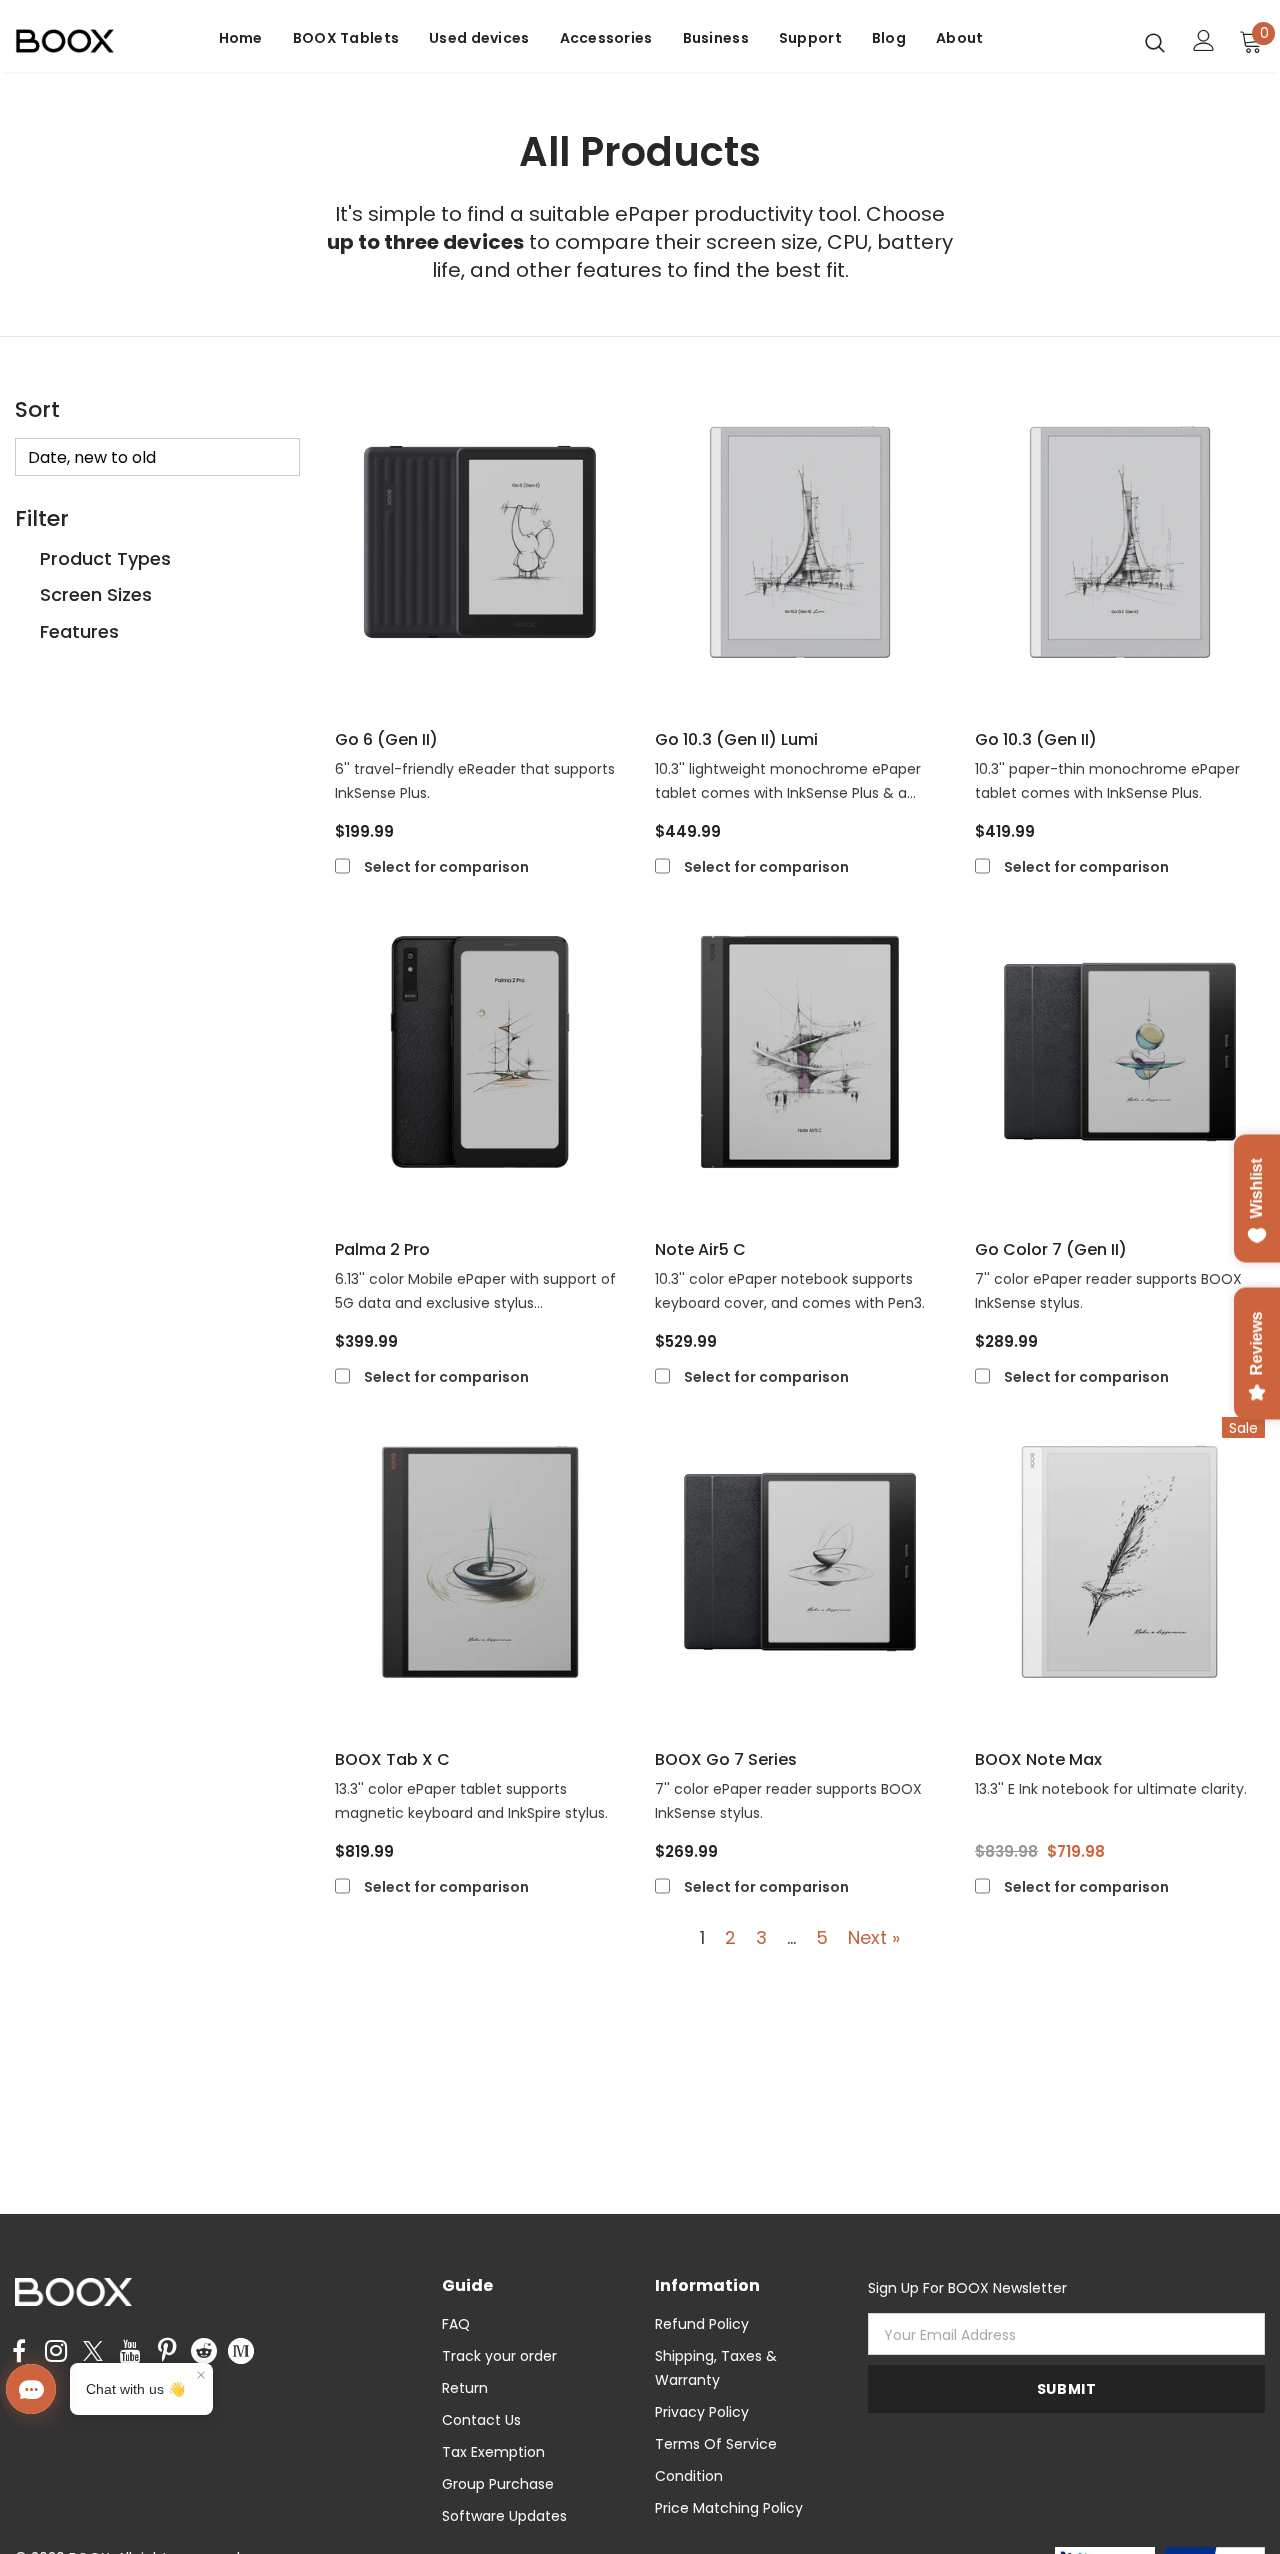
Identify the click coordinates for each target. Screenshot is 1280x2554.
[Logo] (85, 41)
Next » (874, 1937)
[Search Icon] (1155, 42)
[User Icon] (1204, 40)
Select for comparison (446, 867)
